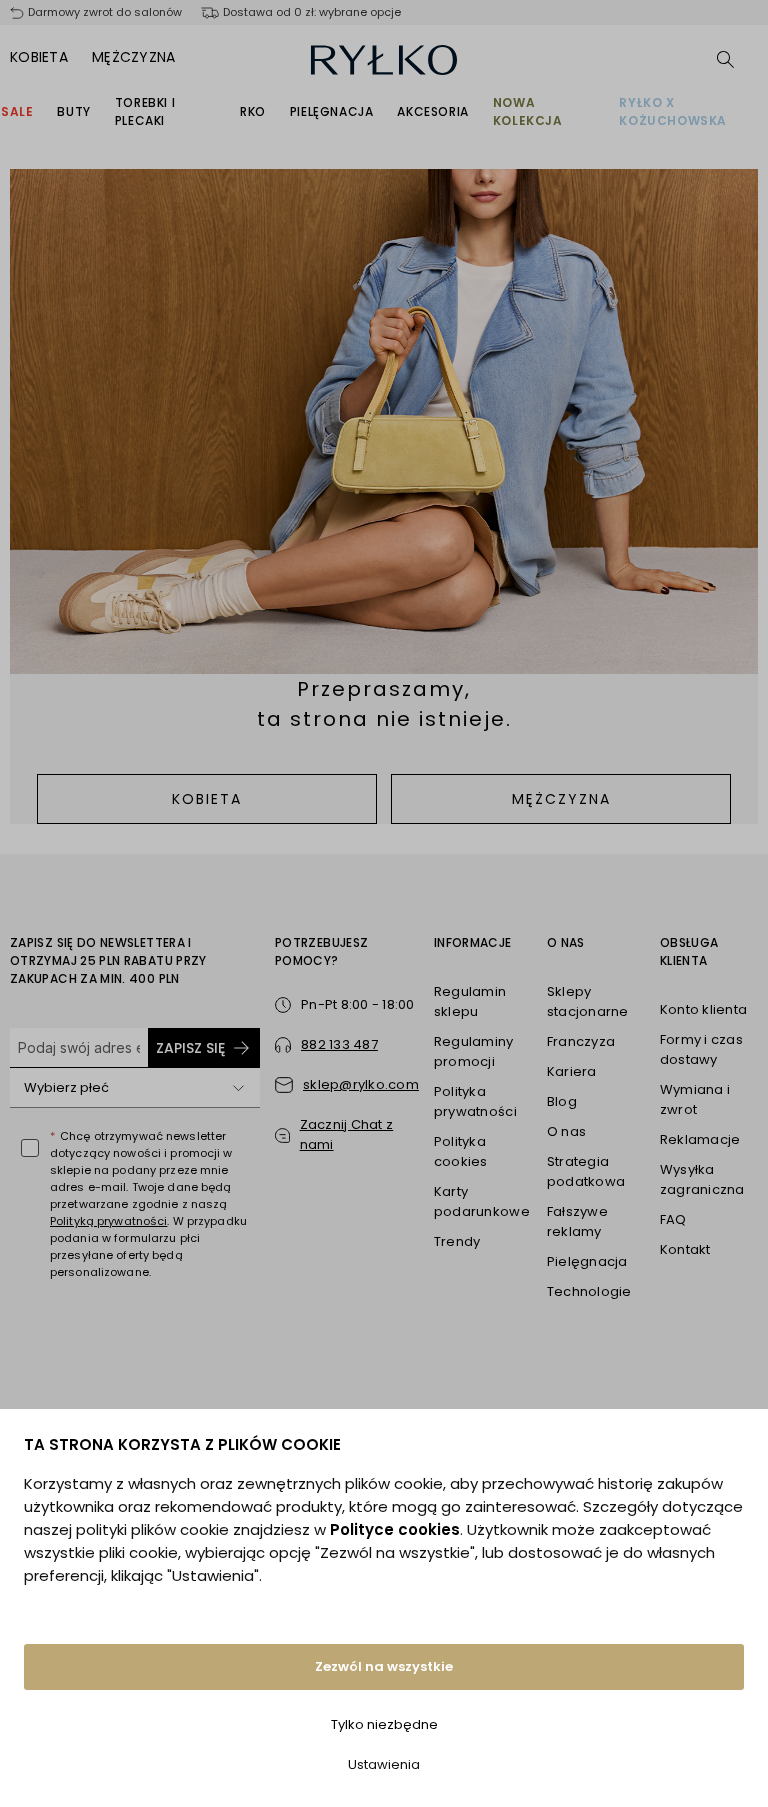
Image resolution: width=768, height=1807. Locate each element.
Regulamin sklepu (470, 1001)
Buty (73, 111)
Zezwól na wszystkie (384, 1666)
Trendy (457, 1241)
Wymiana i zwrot (695, 1099)
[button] (347, 1135)
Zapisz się (190, 1048)
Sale (17, 111)
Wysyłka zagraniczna (702, 1179)
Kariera (572, 1071)
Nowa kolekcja (528, 111)
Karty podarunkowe (482, 1201)
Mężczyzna (134, 57)
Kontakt (685, 1249)
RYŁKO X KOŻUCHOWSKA (673, 111)
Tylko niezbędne (384, 1724)
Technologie (589, 1291)
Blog (562, 1101)
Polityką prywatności (108, 1221)
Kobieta (39, 57)
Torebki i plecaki (145, 111)
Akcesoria (432, 111)
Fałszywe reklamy (577, 1221)
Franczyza (581, 1041)
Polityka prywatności (475, 1101)
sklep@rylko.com (361, 1084)
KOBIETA (207, 799)
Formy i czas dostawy (701, 1049)
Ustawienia (384, 1764)
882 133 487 (339, 1044)
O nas (566, 1131)
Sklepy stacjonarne (588, 1001)
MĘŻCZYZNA (561, 799)
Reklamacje (700, 1139)
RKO (253, 111)
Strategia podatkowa (586, 1171)
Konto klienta (703, 1009)
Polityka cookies (461, 1151)
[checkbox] (30, 1148)
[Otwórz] (238, 1088)
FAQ (673, 1219)
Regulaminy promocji (474, 1051)
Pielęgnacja (332, 111)
